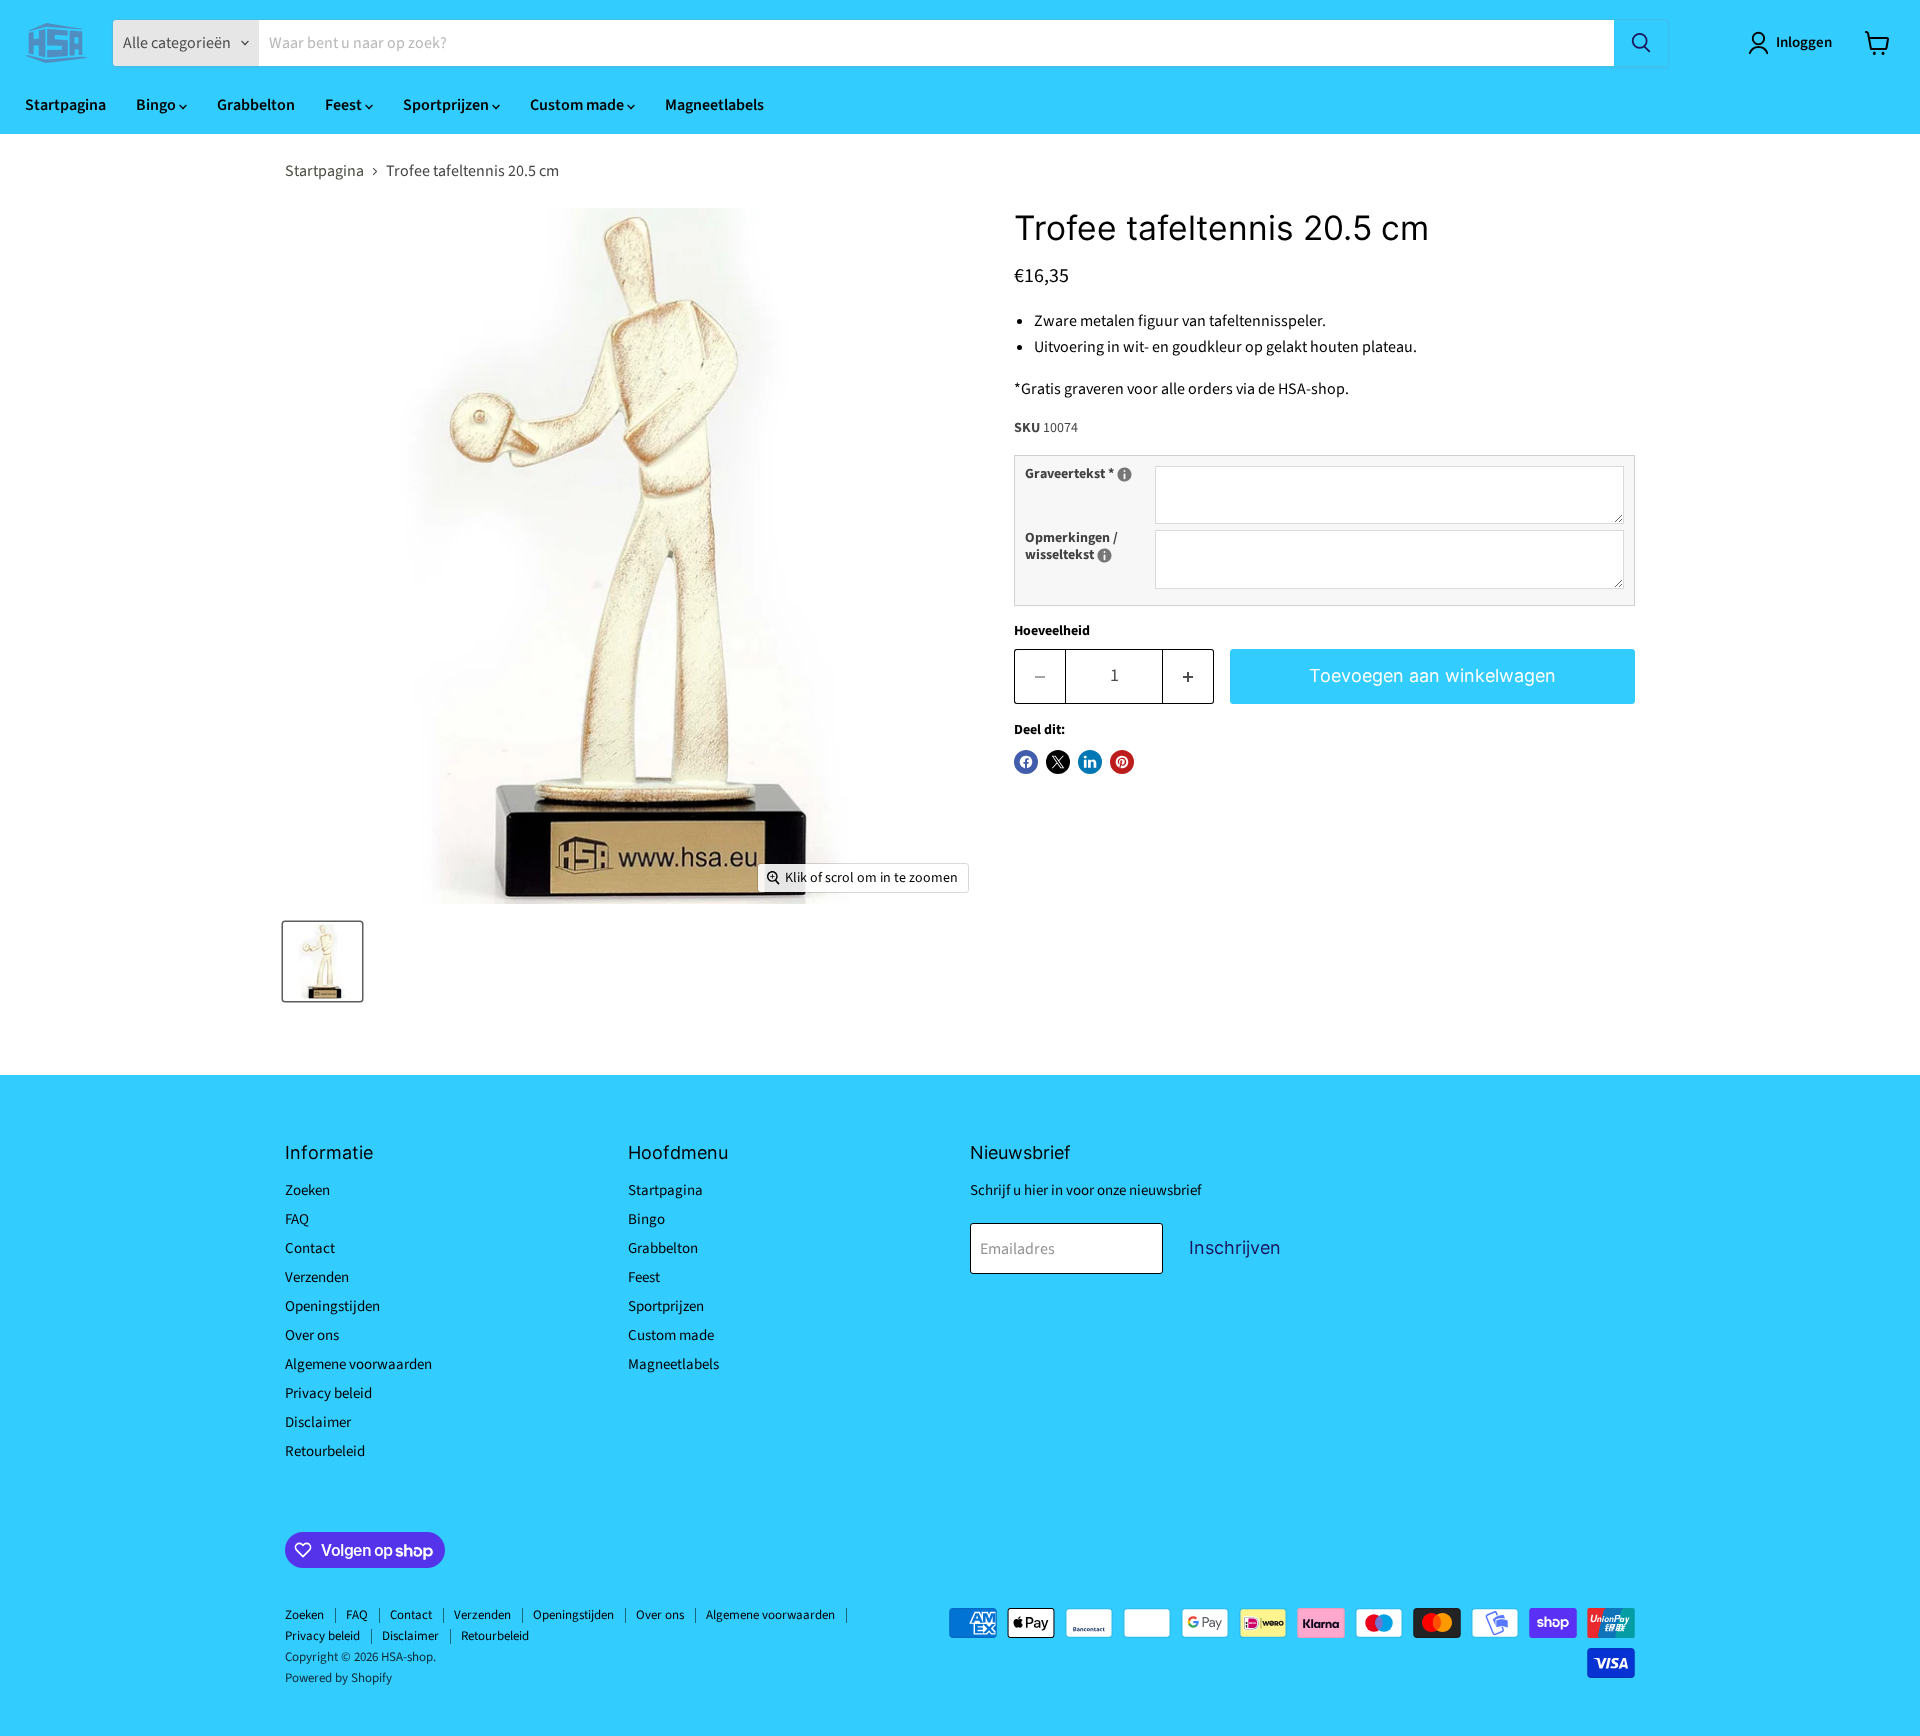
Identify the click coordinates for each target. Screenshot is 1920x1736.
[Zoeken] (1641, 43)
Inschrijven (1235, 1247)
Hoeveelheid (1052, 631)
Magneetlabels (714, 105)
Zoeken (307, 1190)
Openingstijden (332, 1306)
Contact (310, 1248)
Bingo (157, 105)
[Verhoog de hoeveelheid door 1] (1188, 676)
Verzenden (317, 1277)
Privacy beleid (328, 1393)
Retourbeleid (325, 1451)
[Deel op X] (1058, 762)
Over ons (312, 1335)
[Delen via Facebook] (1026, 762)
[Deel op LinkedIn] (1090, 762)
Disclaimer (318, 1422)
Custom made (578, 105)
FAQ (297, 1219)
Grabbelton (256, 105)
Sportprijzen (447, 105)
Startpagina (65, 105)
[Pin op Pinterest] (1122, 762)
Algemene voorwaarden (358, 1364)
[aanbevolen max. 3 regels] (1124, 474)
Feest (345, 105)
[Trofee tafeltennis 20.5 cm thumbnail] (322, 961)
